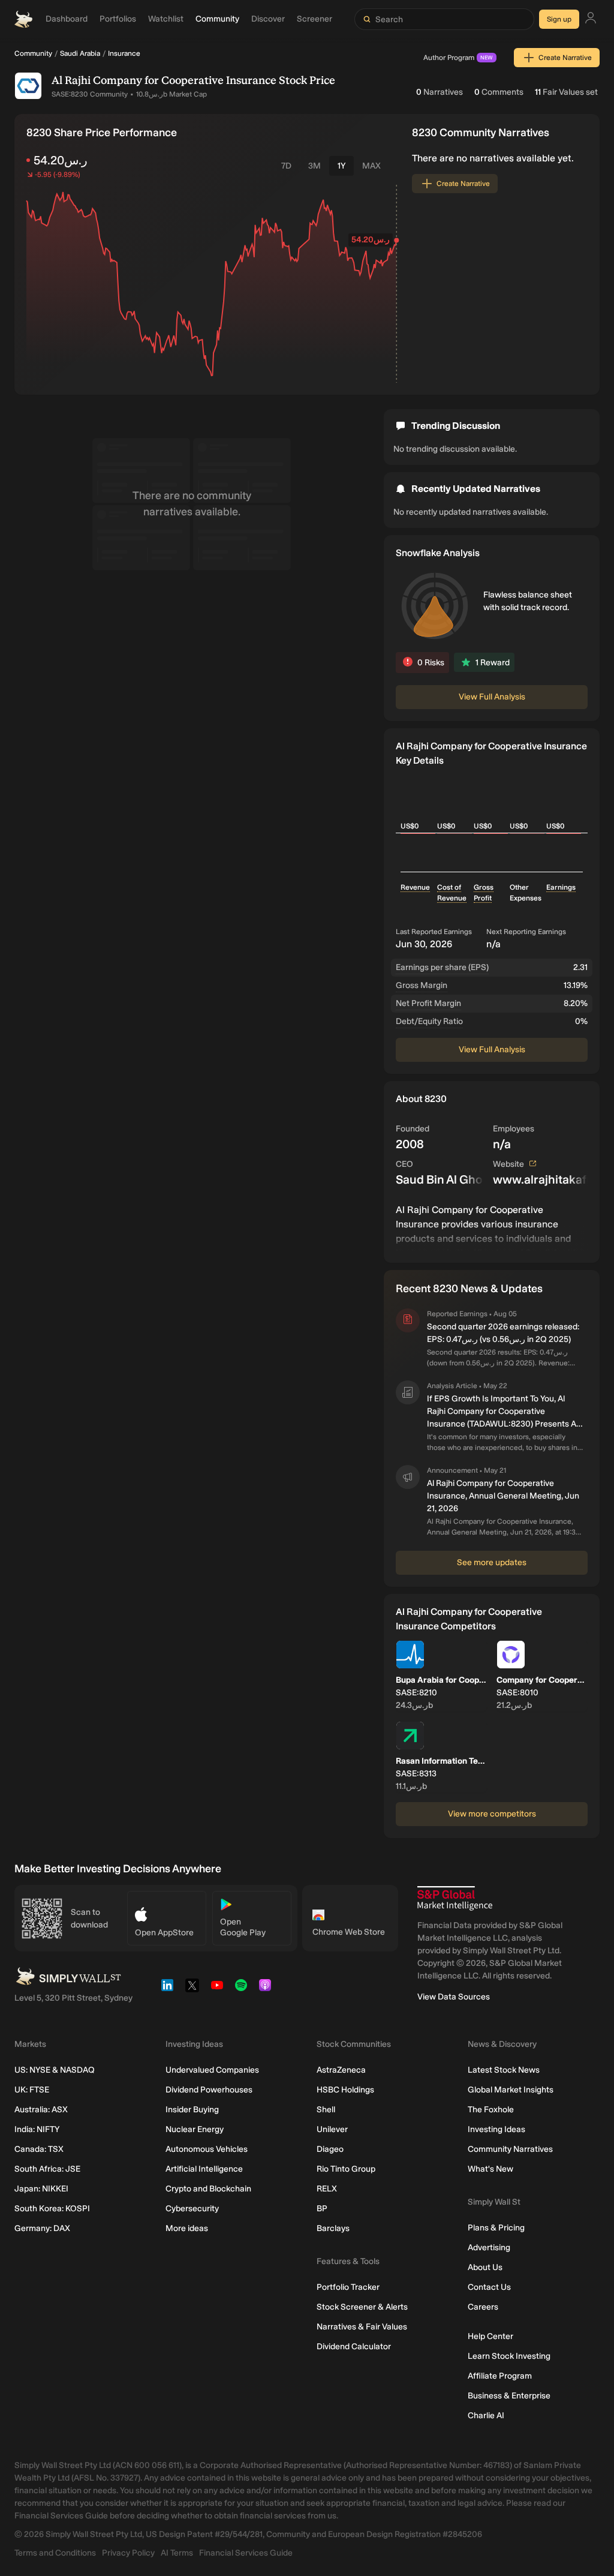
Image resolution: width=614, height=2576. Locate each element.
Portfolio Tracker (348, 2287)
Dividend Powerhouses (209, 2090)
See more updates (492, 1562)
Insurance (124, 53)
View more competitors (492, 1814)
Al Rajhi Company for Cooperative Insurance (164, 80)
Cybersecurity (192, 2209)
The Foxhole (491, 2110)
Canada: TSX (39, 2149)
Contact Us (489, 2287)
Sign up (559, 19)
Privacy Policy (128, 2553)
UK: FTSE (32, 2090)
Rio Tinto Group (346, 2169)
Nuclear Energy (195, 2129)
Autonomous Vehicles (207, 2149)
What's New (490, 2169)
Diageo (330, 2149)
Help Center (490, 2336)
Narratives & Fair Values (362, 2327)
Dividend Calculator (354, 2347)
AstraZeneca (341, 2070)
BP (322, 2209)
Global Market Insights (511, 2090)
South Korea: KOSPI (52, 2209)
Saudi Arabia (80, 53)
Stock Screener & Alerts (362, 2307)
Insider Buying (192, 2110)
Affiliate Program (500, 2376)
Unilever (332, 2129)
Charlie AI (486, 2416)
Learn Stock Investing (509, 2356)
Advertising (489, 2248)
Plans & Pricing (496, 2228)
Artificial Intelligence (204, 2169)
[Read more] (492, 1227)
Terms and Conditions (55, 2553)
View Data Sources (454, 1997)
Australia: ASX (41, 2110)
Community (33, 53)
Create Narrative (565, 58)
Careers (483, 2307)
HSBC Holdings (345, 2090)
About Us (485, 2267)
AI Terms (177, 2553)
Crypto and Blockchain (208, 2189)
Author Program (458, 58)
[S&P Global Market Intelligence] (455, 1898)
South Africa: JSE (47, 2169)
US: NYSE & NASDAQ (55, 2070)
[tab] (286, 166)
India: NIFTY (37, 2129)
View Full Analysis (492, 697)
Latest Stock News (504, 2070)
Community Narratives (510, 2149)
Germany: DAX (42, 2228)
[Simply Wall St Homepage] (23, 19)
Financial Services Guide (246, 2553)
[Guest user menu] (591, 19)
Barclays (333, 2228)
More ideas (187, 2228)
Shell (326, 2110)
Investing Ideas (496, 2129)
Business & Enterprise (509, 2396)
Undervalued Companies (212, 2070)
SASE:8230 (70, 94)
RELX (327, 2189)
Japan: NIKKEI (41, 2189)
